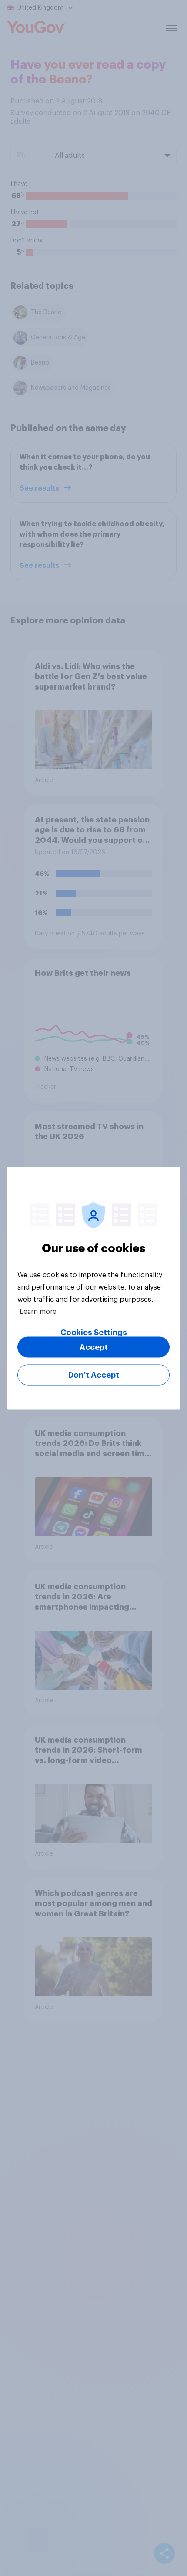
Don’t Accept (94, 1375)
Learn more (38, 1311)
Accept (94, 1347)
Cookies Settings (94, 1332)
